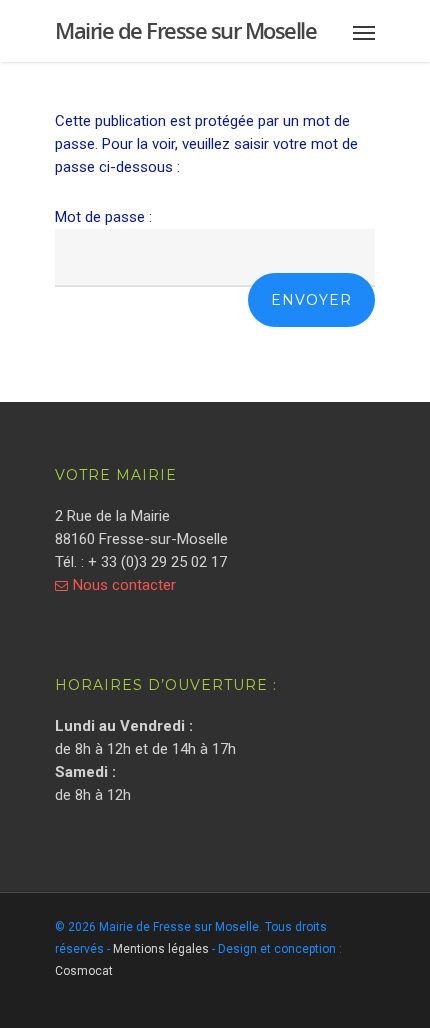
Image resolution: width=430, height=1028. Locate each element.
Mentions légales (161, 949)
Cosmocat (84, 971)
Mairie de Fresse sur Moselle (185, 30)
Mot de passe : (103, 217)
